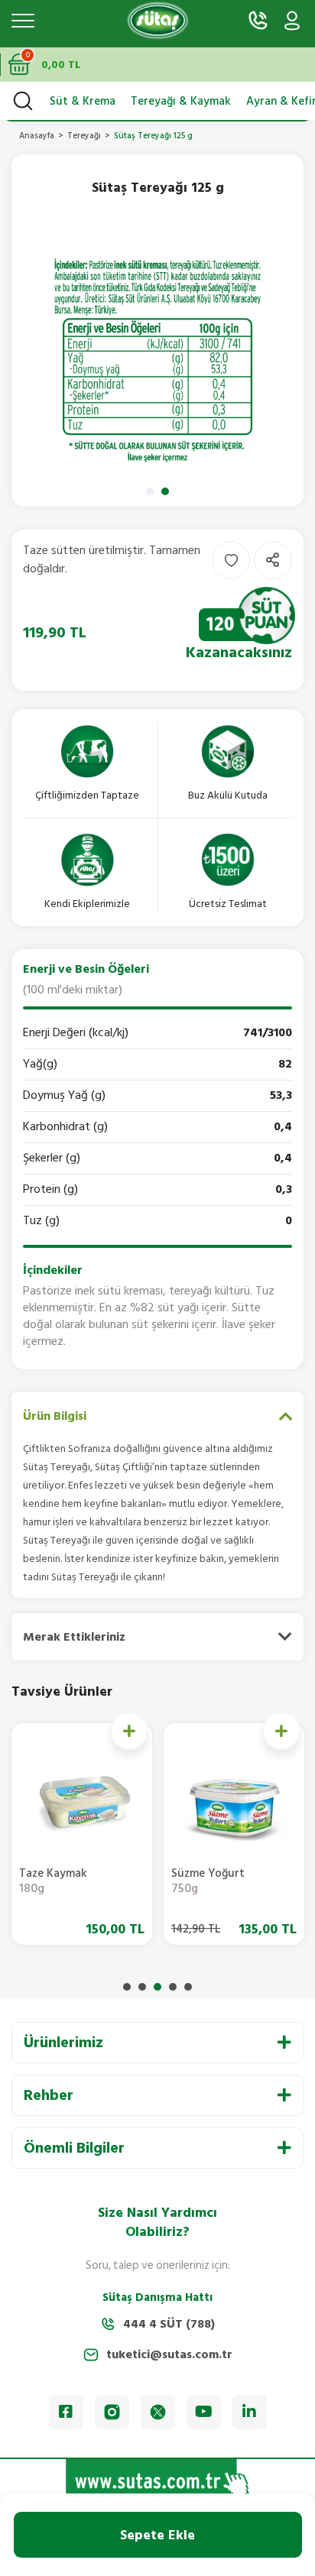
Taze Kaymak (53, 1883)
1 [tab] (150, 491)
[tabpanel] (157, 361)
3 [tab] (157, 1987)
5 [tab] (188, 1987)
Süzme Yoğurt (208, 1883)
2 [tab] (165, 491)
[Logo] (157, 21)
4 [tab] (173, 1987)
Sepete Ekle (157, 2535)
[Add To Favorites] (231, 560)
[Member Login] (292, 21)
